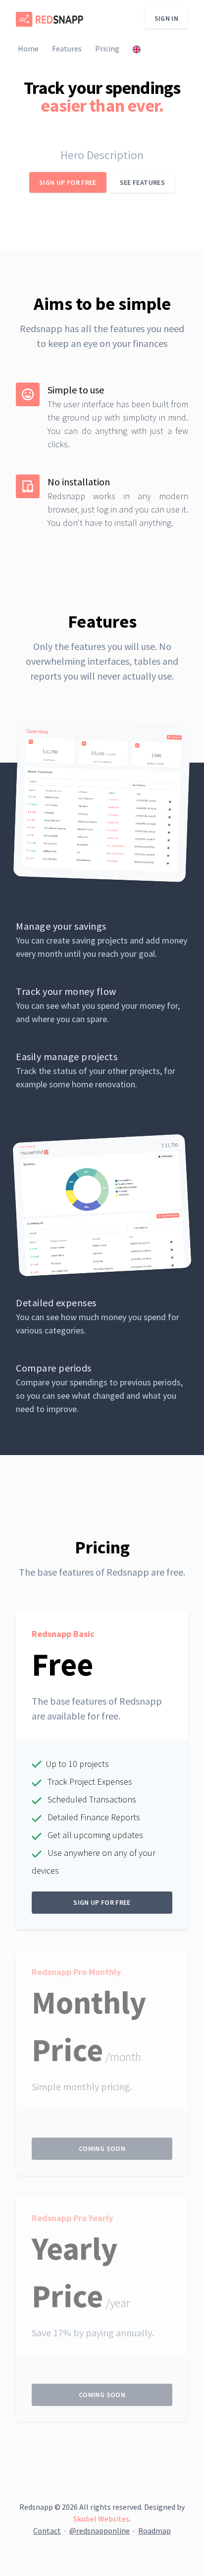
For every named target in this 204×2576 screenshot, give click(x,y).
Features (67, 48)
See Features (142, 182)
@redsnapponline (100, 2531)
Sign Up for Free (68, 182)
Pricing (107, 48)
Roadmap (154, 2531)
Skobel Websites (101, 2519)
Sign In (166, 18)
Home (28, 48)
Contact (47, 2531)
